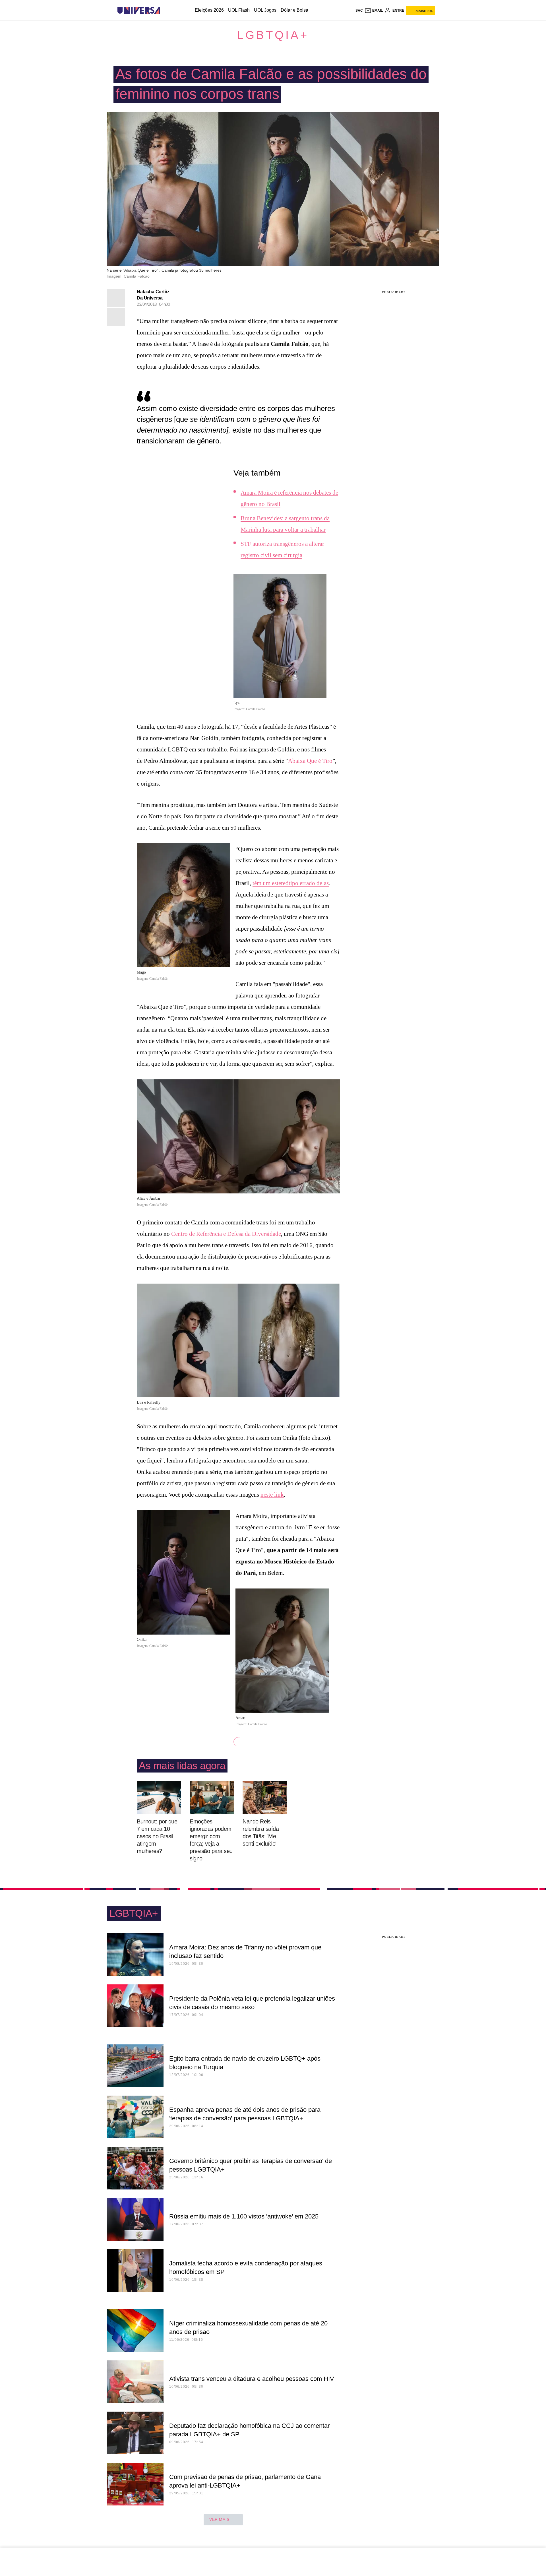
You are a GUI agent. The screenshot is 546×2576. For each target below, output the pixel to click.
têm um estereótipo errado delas (291, 883)
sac (359, 11)
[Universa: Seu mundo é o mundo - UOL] (139, 10)
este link (274, 1495)
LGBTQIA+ (273, 35)
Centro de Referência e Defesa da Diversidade (226, 1234)
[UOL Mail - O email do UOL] (374, 11)
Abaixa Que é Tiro (310, 761)
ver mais (219, 2519)
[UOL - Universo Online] (165, 10)
